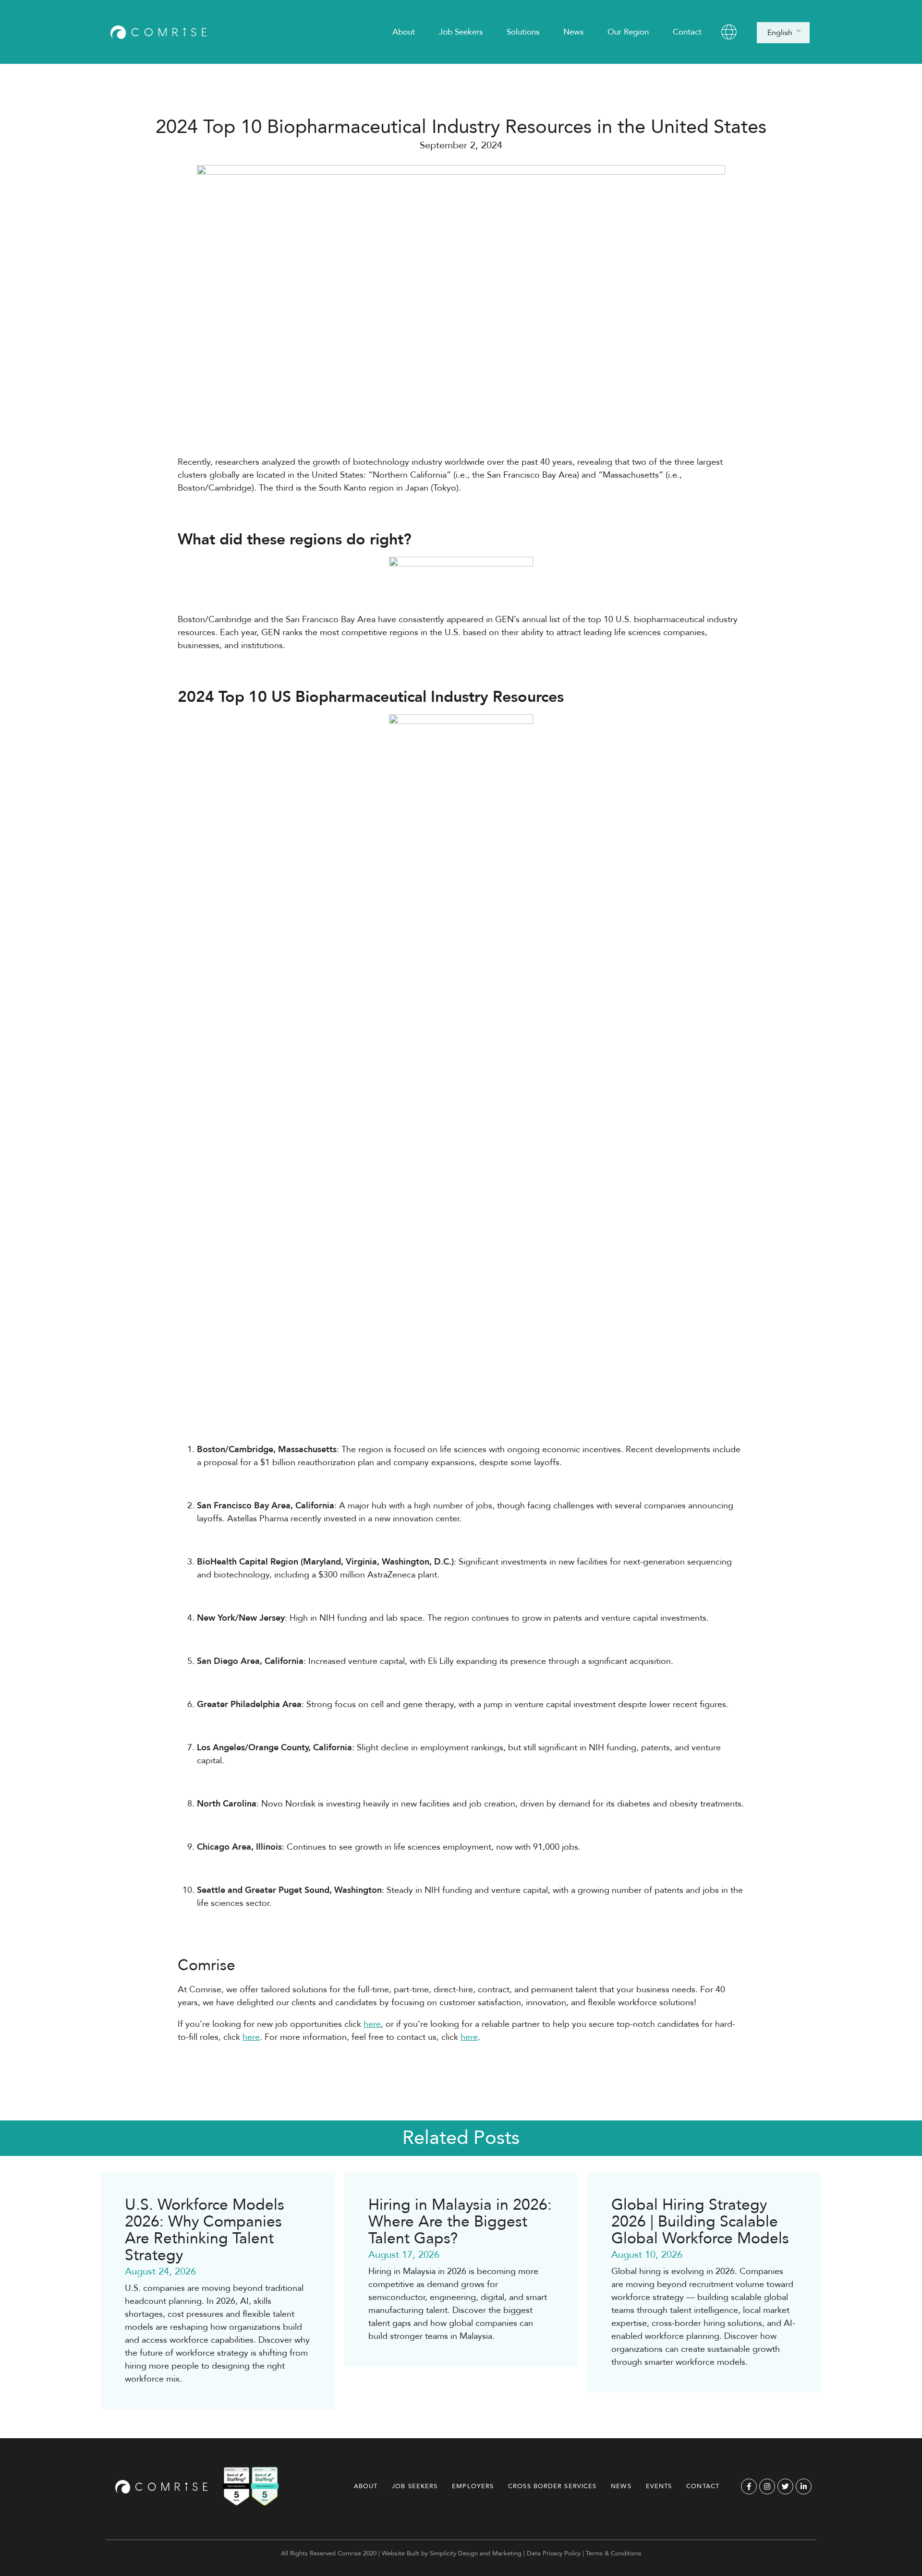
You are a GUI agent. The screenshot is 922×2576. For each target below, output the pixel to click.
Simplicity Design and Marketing (476, 2553)
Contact (687, 32)
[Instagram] (767, 2486)
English (780, 33)
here (372, 2024)
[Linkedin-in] (804, 2486)
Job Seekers (461, 32)
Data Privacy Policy (554, 2553)
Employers (473, 2486)
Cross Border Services (552, 2486)
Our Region (628, 32)
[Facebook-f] (749, 2486)
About (404, 32)
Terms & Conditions (614, 2553)
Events (659, 2486)
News (573, 32)
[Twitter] (785, 2486)
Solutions (523, 32)
